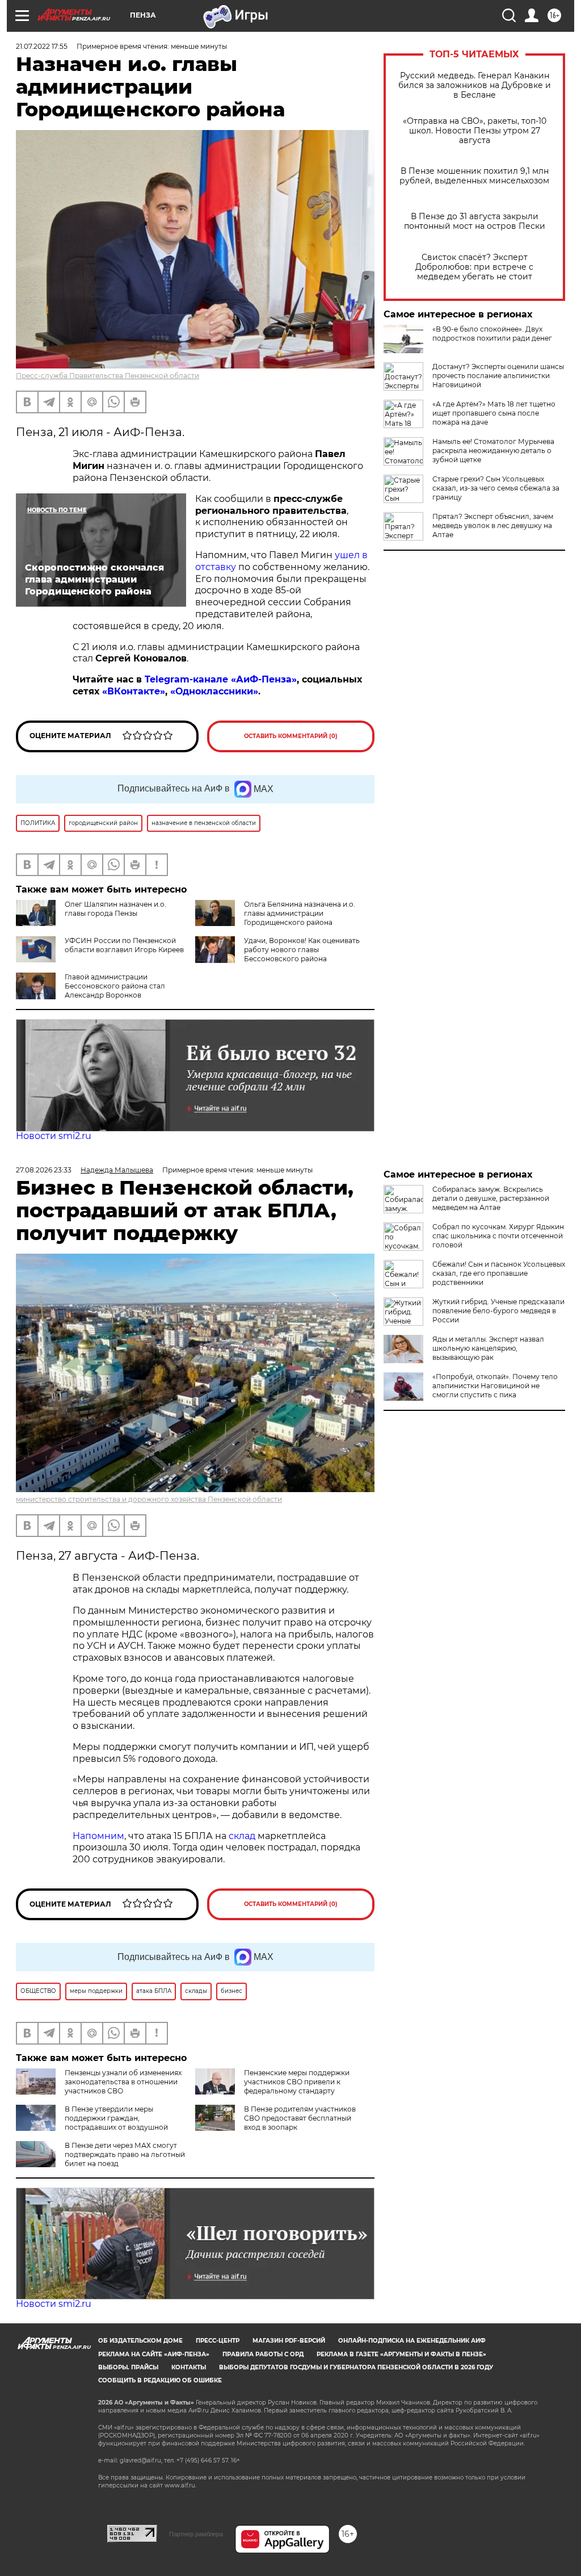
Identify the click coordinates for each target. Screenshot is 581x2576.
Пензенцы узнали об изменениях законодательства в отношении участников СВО (123, 2082)
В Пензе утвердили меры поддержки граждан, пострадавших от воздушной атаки (92, 2123)
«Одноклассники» (214, 691)
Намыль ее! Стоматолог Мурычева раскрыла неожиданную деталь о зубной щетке (493, 451)
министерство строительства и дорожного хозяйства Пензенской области (149, 1499)
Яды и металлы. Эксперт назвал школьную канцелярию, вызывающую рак (488, 1348)
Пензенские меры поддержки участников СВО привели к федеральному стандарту (297, 2082)
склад (242, 1836)
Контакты (189, 2367)
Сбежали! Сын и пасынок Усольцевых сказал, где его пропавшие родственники (499, 1273)
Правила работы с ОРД (263, 2354)
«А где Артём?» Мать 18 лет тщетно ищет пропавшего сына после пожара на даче (494, 413)
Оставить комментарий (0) (291, 736)
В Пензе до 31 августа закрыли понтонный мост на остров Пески (475, 221)
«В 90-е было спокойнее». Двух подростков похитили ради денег (492, 334)
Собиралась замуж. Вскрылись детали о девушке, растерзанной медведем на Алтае (491, 1198)
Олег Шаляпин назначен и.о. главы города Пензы (115, 909)
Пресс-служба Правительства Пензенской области (108, 376)
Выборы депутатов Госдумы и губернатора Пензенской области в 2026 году (356, 2367)
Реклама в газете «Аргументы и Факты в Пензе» (401, 2354)
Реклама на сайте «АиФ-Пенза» (154, 2354)
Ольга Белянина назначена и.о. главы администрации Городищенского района (300, 913)
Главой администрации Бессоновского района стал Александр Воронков (115, 986)
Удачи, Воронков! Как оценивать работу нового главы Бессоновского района (302, 950)
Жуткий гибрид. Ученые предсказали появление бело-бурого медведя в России (498, 1311)
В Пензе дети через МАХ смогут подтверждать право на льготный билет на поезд (125, 2154)
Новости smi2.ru (54, 1136)
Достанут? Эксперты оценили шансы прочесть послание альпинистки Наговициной (498, 376)
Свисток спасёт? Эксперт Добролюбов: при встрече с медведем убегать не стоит (474, 267)
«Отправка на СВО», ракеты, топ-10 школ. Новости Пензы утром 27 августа (475, 131)
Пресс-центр (218, 2341)
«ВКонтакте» (134, 691)
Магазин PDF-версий (289, 2341)
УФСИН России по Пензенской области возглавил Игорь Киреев (124, 945)
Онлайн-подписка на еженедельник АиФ (412, 2341)
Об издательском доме (140, 2341)
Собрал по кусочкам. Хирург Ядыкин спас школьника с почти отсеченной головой (498, 1236)
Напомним (98, 1836)
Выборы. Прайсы (128, 2367)
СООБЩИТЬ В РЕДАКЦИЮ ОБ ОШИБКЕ (160, 2380)
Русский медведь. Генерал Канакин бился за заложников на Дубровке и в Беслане (475, 85)
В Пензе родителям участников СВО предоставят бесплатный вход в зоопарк (300, 2118)
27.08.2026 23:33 (44, 1170)
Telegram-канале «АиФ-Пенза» (221, 679)
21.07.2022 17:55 (42, 46)
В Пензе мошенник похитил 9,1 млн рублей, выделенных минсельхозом (474, 176)
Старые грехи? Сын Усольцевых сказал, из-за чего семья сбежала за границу (496, 488)
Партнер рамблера (196, 2534)
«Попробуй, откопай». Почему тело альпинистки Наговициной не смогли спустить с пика (495, 1386)
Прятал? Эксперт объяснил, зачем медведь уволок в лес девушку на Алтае (493, 525)
